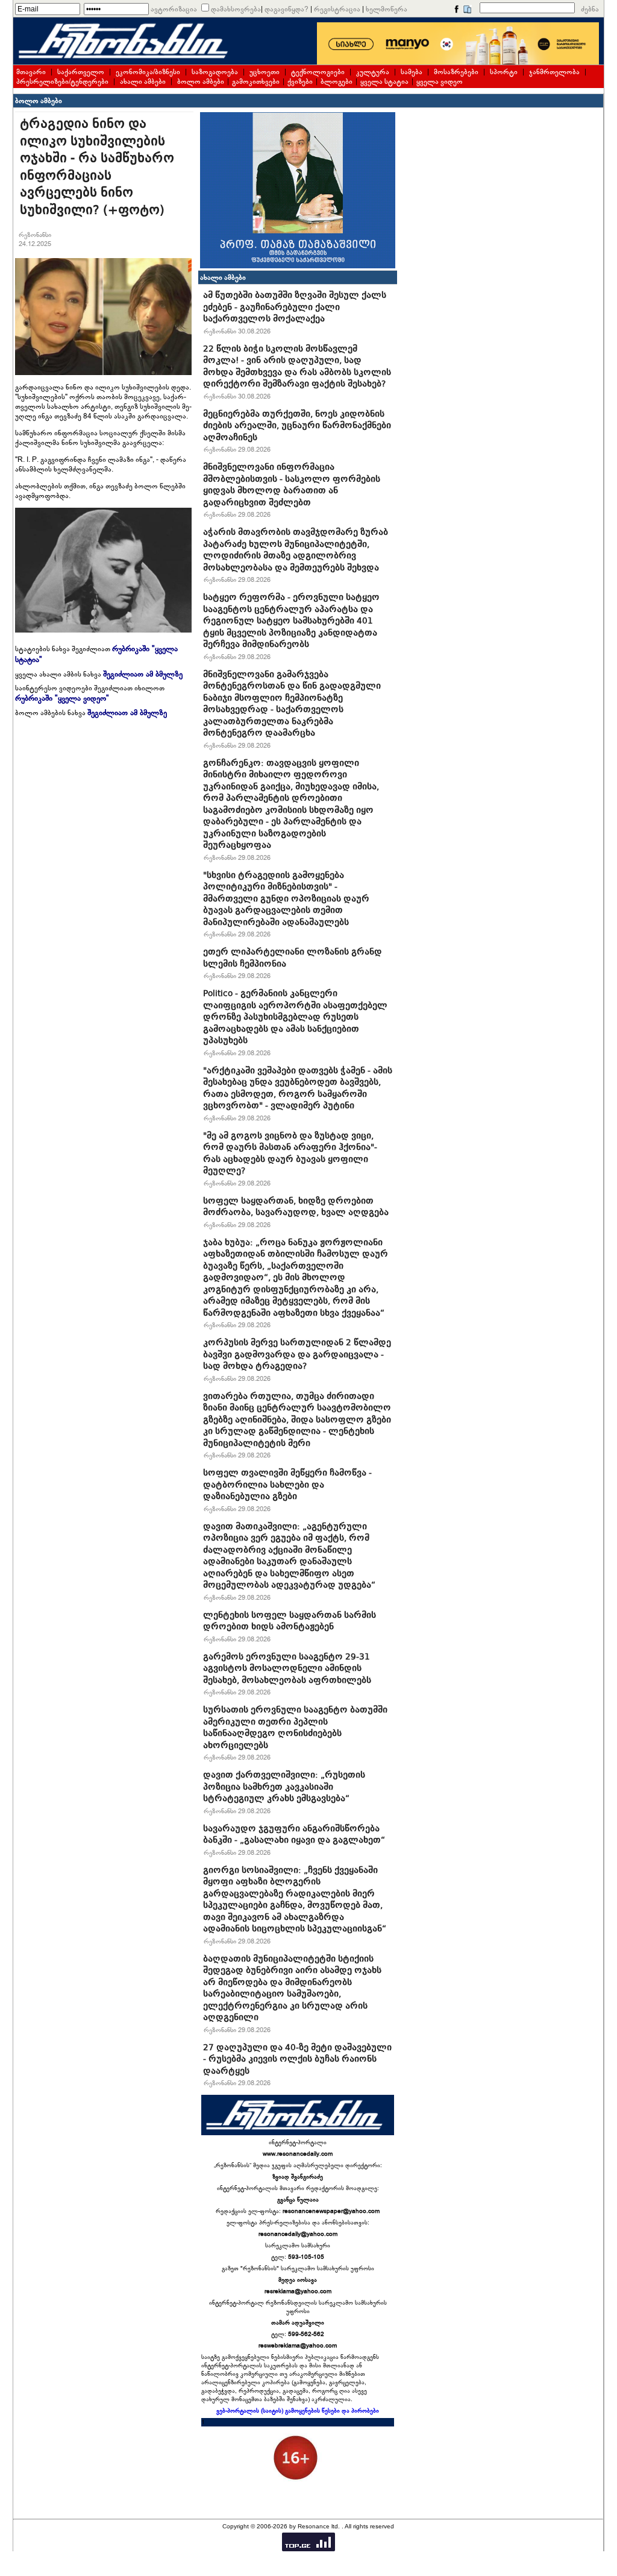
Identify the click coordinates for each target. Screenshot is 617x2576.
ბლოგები (337, 81)
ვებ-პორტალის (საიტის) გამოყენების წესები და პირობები (298, 2411)
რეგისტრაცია (337, 9)
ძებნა (590, 9)
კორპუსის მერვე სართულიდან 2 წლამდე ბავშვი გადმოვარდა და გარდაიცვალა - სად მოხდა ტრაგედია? (297, 1354)
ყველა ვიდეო (440, 81)
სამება (412, 72)
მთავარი (31, 72)
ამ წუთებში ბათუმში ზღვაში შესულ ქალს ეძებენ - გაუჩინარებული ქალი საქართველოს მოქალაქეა (295, 307)
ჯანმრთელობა (554, 72)
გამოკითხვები (256, 81)
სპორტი (504, 72)
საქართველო (81, 72)
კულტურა (373, 72)
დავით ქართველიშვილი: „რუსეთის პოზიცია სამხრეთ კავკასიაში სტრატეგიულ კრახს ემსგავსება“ (284, 1786)
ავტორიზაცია (174, 9)
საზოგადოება (215, 72)
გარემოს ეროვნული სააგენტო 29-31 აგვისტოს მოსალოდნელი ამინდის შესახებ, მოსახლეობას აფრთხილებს (287, 1668)
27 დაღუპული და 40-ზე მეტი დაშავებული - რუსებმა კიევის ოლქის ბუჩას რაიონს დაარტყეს (297, 2059)
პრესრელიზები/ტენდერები (62, 81)
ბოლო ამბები (201, 81)
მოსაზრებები (456, 72)
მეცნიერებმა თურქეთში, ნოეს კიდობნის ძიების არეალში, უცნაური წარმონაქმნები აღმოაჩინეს (297, 425)
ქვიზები (300, 81)
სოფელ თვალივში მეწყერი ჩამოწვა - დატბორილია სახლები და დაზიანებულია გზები (287, 1484)
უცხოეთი (265, 72)
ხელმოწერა (387, 9)
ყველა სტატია (384, 81)
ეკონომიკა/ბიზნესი (148, 72)
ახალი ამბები (143, 81)
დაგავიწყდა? (287, 9)
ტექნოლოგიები (318, 72)
